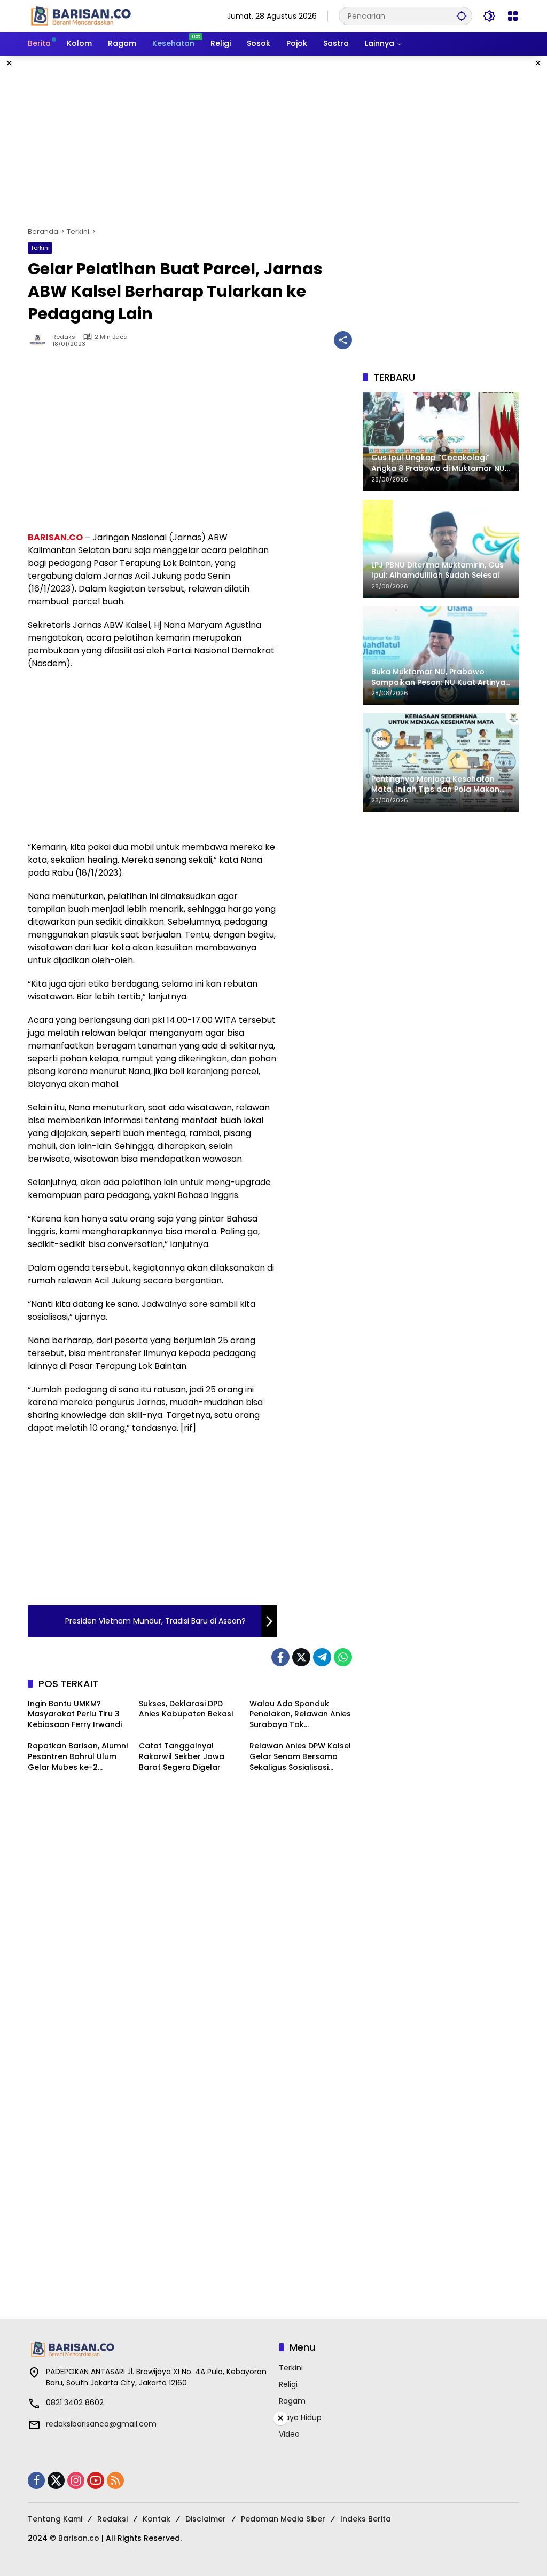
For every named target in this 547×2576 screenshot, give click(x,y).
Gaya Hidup (300, 2417)
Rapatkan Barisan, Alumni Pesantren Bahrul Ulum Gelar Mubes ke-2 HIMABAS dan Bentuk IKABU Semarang (78, 1757)
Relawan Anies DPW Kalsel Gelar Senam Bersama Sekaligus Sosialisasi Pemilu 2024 (300, 1757)
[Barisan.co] (81, 15)
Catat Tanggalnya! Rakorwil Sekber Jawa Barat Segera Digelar (182, 1756)
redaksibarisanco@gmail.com (101, 2424)
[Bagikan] (343, 340)
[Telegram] (322, 1657)
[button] (462, 16)
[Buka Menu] (513, 16)
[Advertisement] (273, 141)
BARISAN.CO (55, 537)
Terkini (40, 248)
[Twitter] (301, 1657)
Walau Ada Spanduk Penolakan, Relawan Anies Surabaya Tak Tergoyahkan (300, 1715)
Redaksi (65, 337)
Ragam (292, 2401)
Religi (288, 2384)
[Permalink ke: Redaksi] (40, 340)
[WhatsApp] (343, 1657)
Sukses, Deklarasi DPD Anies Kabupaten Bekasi (186, 1709)
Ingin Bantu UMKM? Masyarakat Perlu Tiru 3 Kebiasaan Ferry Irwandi (75, 1714)
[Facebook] (280, 1657)
